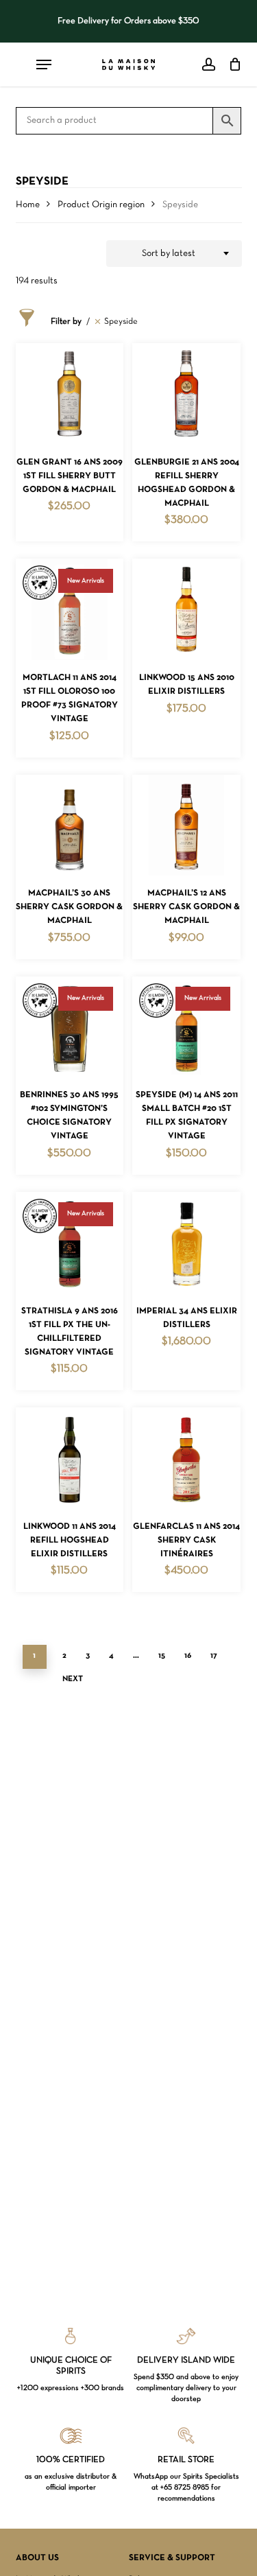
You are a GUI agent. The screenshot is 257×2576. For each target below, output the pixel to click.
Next (73, 1679)
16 (188, 1656)
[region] (129, 21)
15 (162, 1656)
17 (214, 1656)
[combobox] (174, 254)
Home (28, 205)
